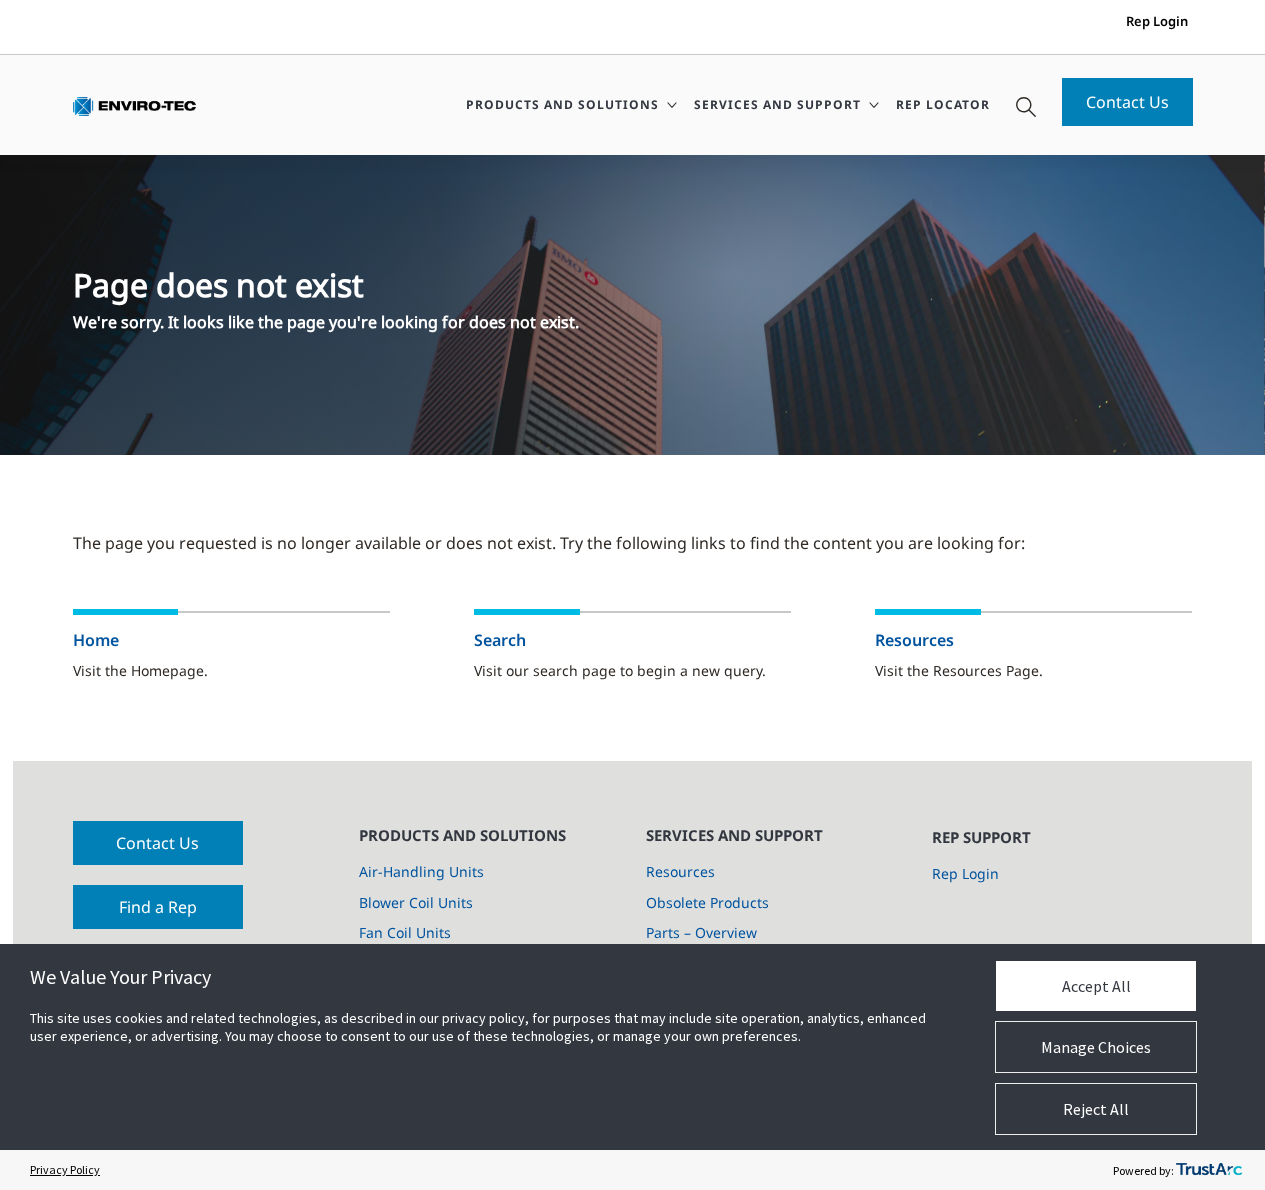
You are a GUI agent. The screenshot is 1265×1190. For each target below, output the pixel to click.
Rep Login (1157, 21)
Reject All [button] (1096, 1109)
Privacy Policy (65, 1169)
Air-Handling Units (421, 871)
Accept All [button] (1096, 986)
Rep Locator (943, 104)
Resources (914, 640)
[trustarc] (1209, 1170)
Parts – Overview (701, 932)
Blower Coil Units (416, 902)
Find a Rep (158, 907)
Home (96, 640)
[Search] (1026, 105)
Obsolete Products (707, 902)
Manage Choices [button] (1096, 1047)
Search (500, 640)
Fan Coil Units (405, 932)
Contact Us (1127, 102)
